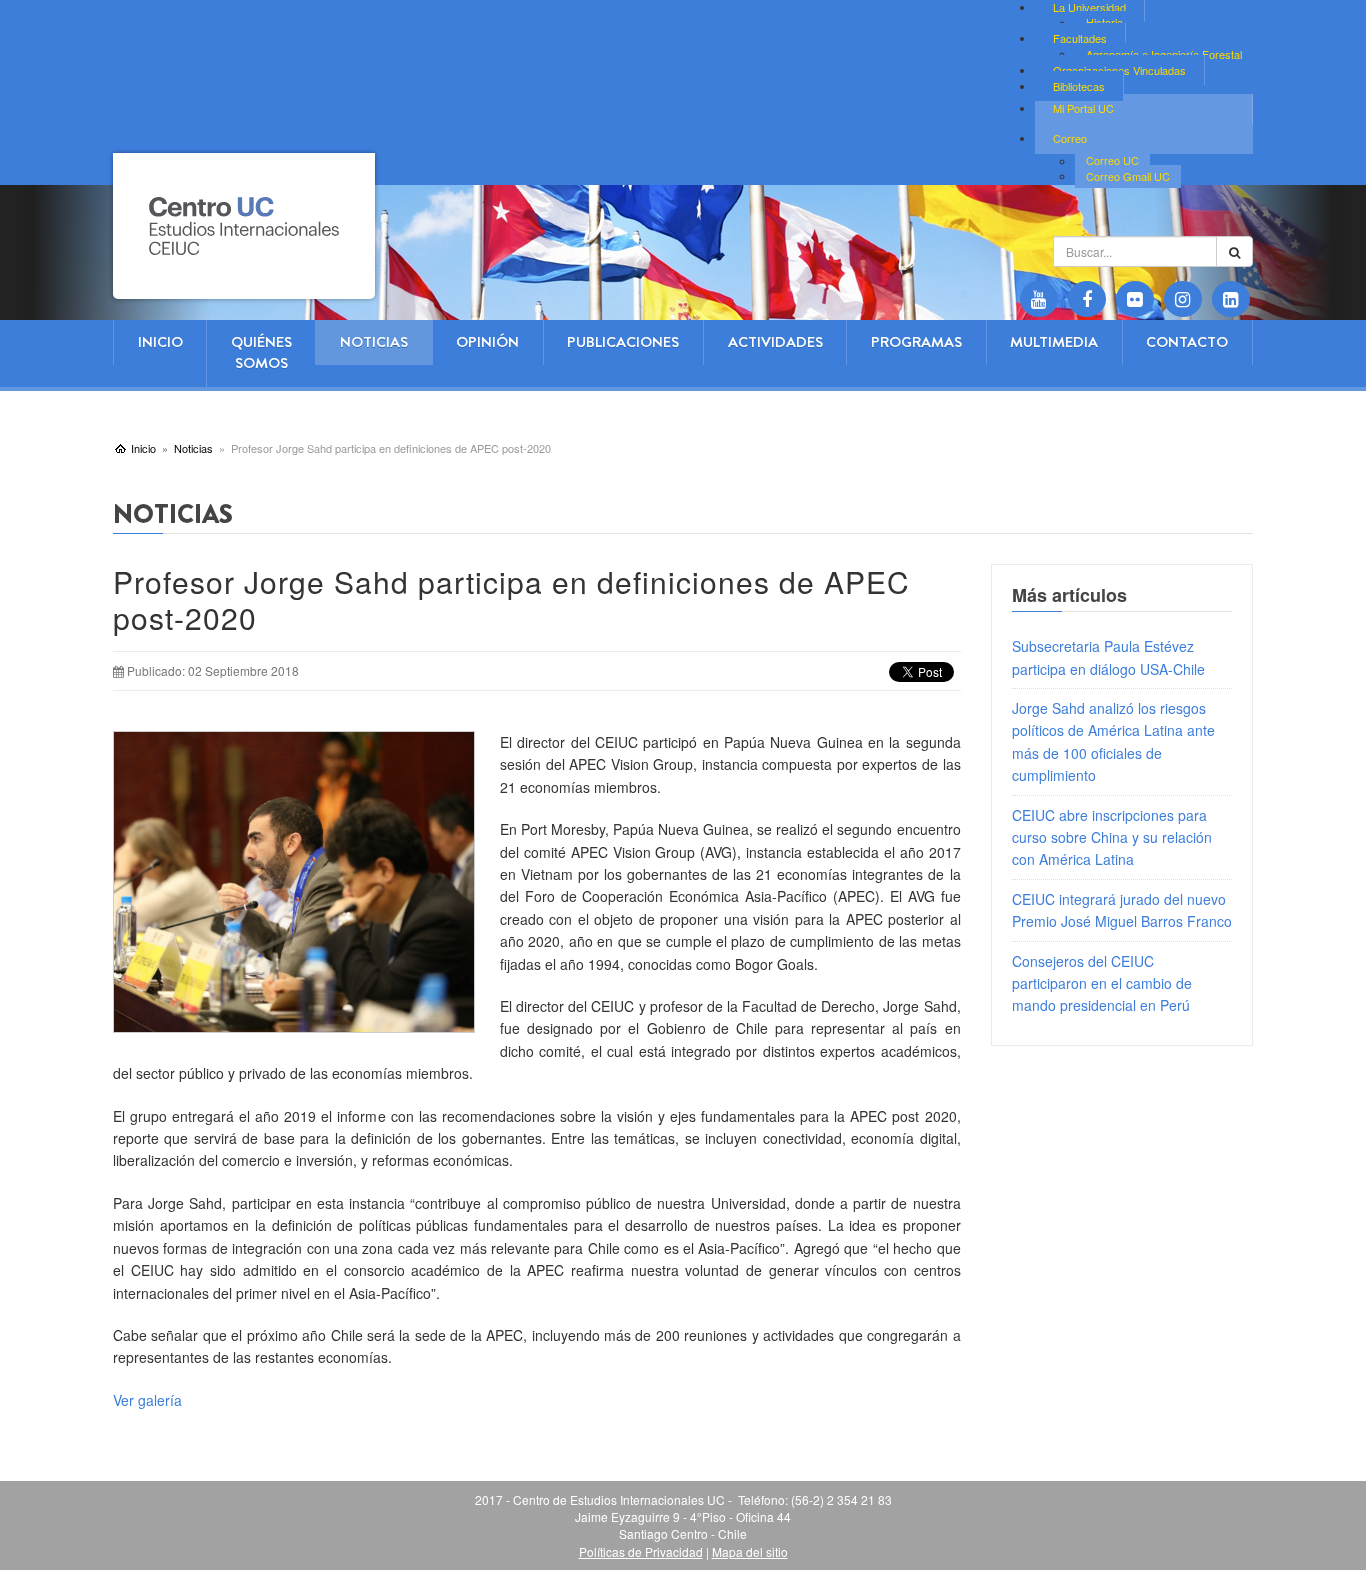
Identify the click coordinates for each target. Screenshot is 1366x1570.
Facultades (1080, 38)
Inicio (160, 342)
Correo (1070, 138)
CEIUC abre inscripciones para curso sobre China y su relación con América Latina (1112, 837)
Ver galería (147, 1400)
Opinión (487, 342)
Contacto (1187, 342)
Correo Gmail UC (1128, 176)
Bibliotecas (1079, 86)
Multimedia (1054, 342)
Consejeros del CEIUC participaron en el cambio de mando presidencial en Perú (1102, 983)
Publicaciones (623, 342)
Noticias (374, 342)
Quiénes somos (261, 352)
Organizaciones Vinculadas (1119, 70)
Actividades (775, 342)
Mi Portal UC (1083, 108)
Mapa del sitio (750, 1551)
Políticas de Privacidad (641, 1551)
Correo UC (1112, 161)
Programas (916, 342)
